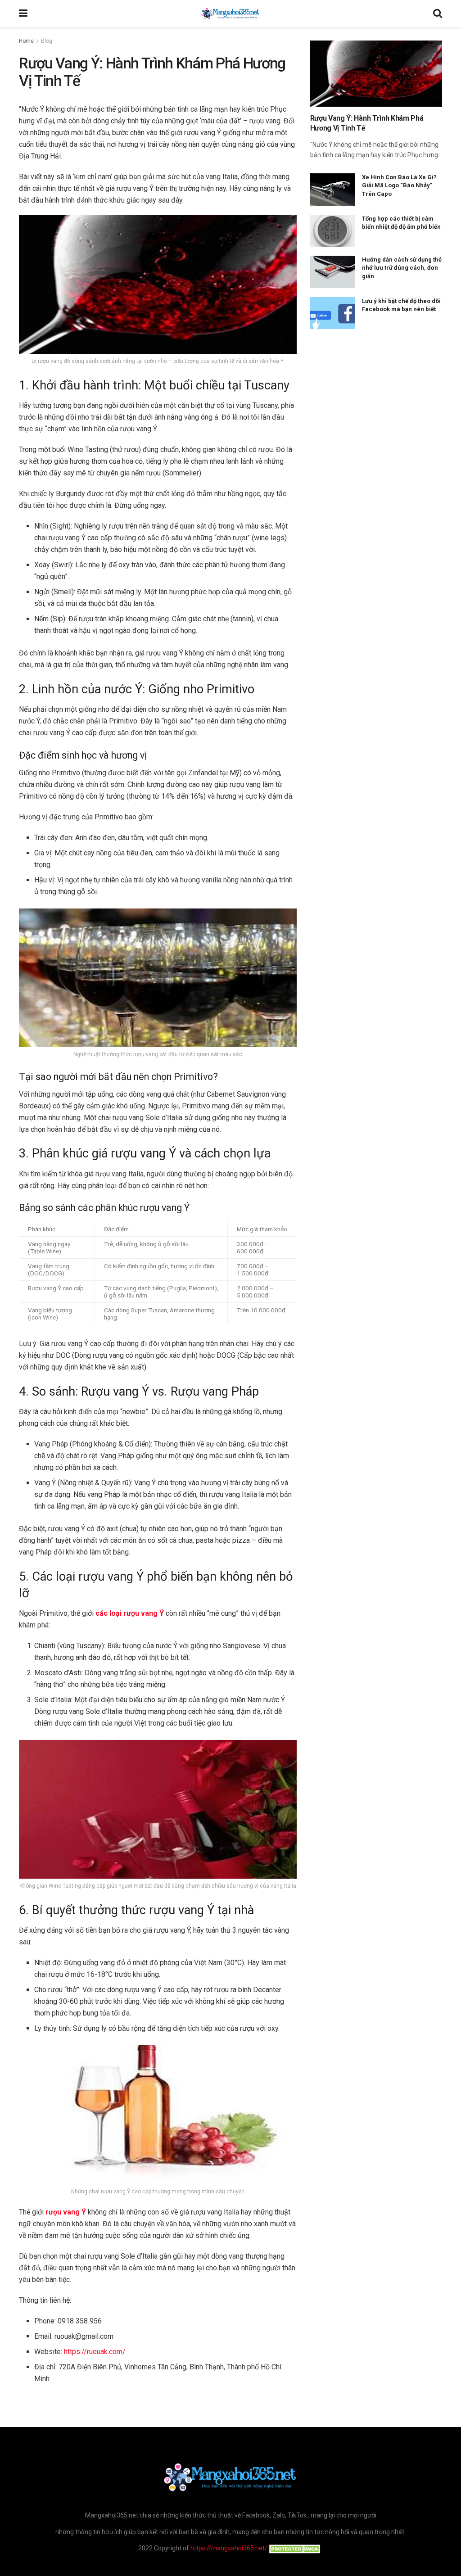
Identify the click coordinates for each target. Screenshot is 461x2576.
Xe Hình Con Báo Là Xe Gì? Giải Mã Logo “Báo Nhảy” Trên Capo (399, 185)
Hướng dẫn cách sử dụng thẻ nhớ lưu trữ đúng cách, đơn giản (402, 268)
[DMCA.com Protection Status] (295, 2548)
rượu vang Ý (66, 2212)
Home (26, 41)
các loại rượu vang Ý (130, 1613)
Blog (47, 41)
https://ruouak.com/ (95, 2352)
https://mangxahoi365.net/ (229, 2548)
